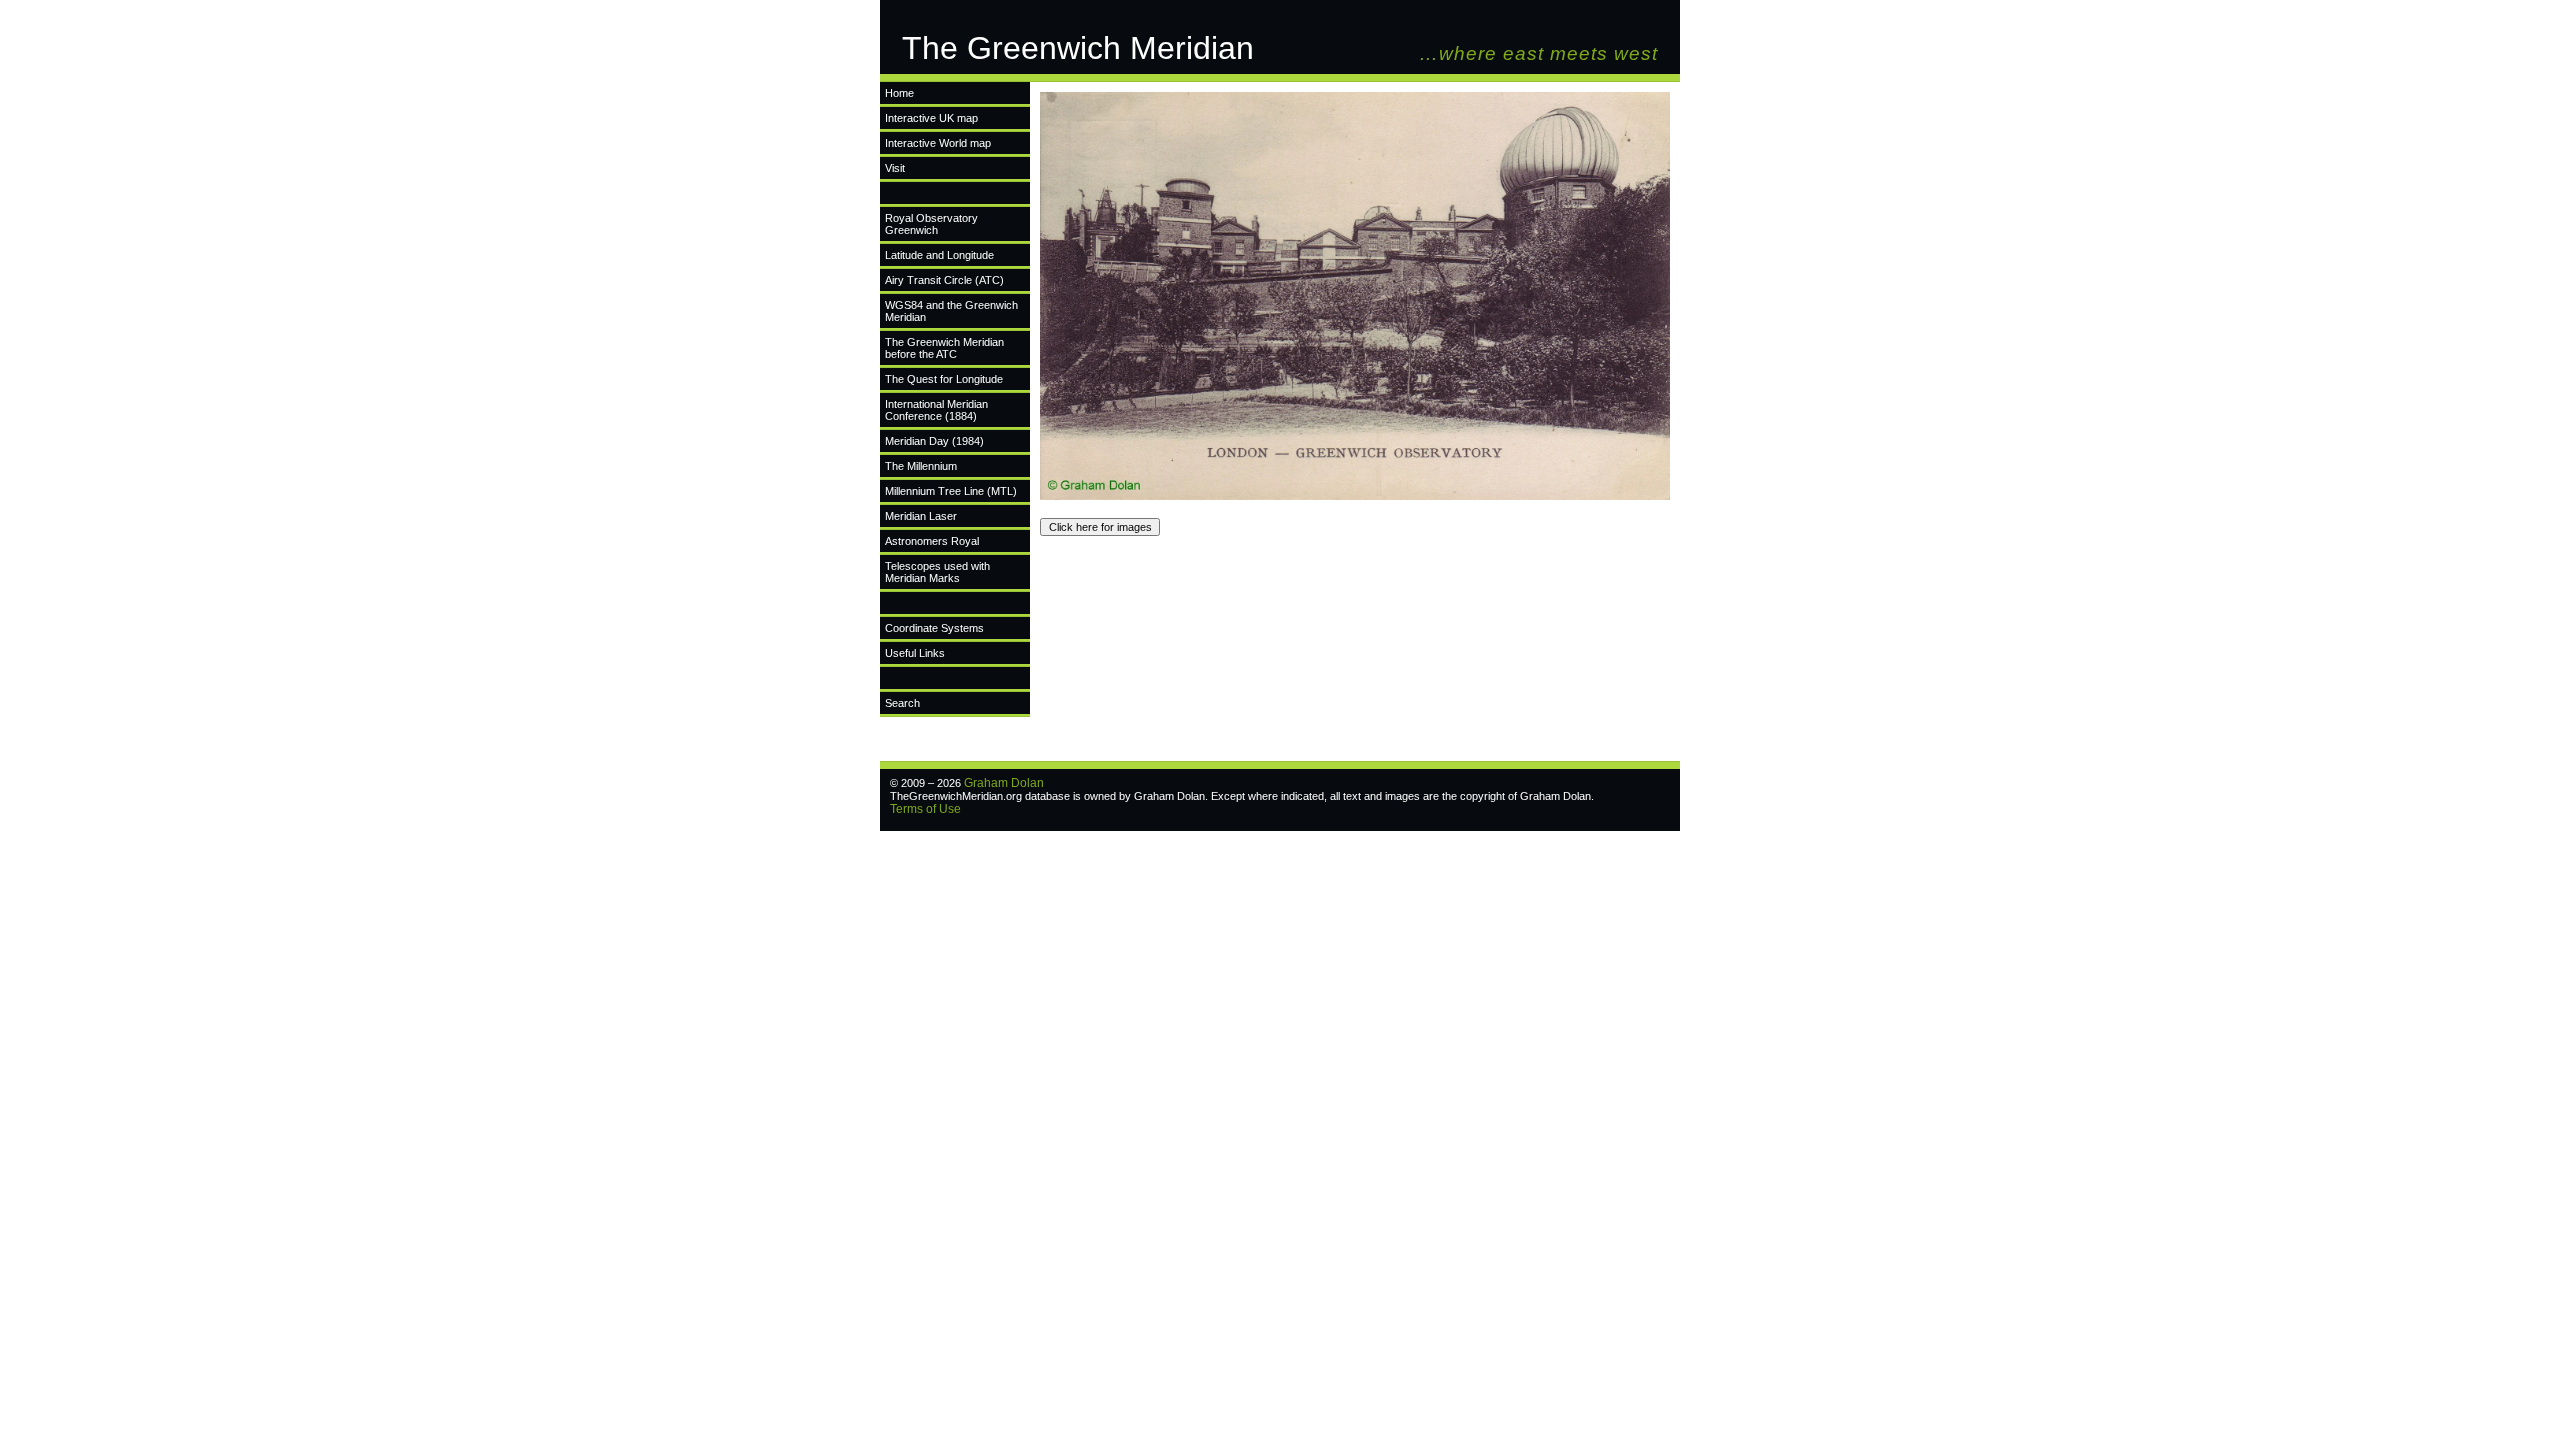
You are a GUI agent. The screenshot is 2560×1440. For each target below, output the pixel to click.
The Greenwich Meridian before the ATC (944, 348)
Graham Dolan (1004, 783)
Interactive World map (938, 143)
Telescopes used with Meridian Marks (937, 572)
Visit (895, 168)
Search (902, 703)
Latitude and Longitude (939, 255)
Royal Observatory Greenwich (931, 224)
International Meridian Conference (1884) (936, 410)
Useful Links (915, 653)
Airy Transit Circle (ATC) (944, 280)
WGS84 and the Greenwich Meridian (951, 311)
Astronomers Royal (932, 541)
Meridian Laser (921, 516)
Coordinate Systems (934, 628)
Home (899, 93)
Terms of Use (925, 809)
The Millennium (921, 466)
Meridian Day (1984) (934, 441)
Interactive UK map (931, 118)
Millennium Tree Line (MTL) (951, 491)
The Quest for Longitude (944, 379)
